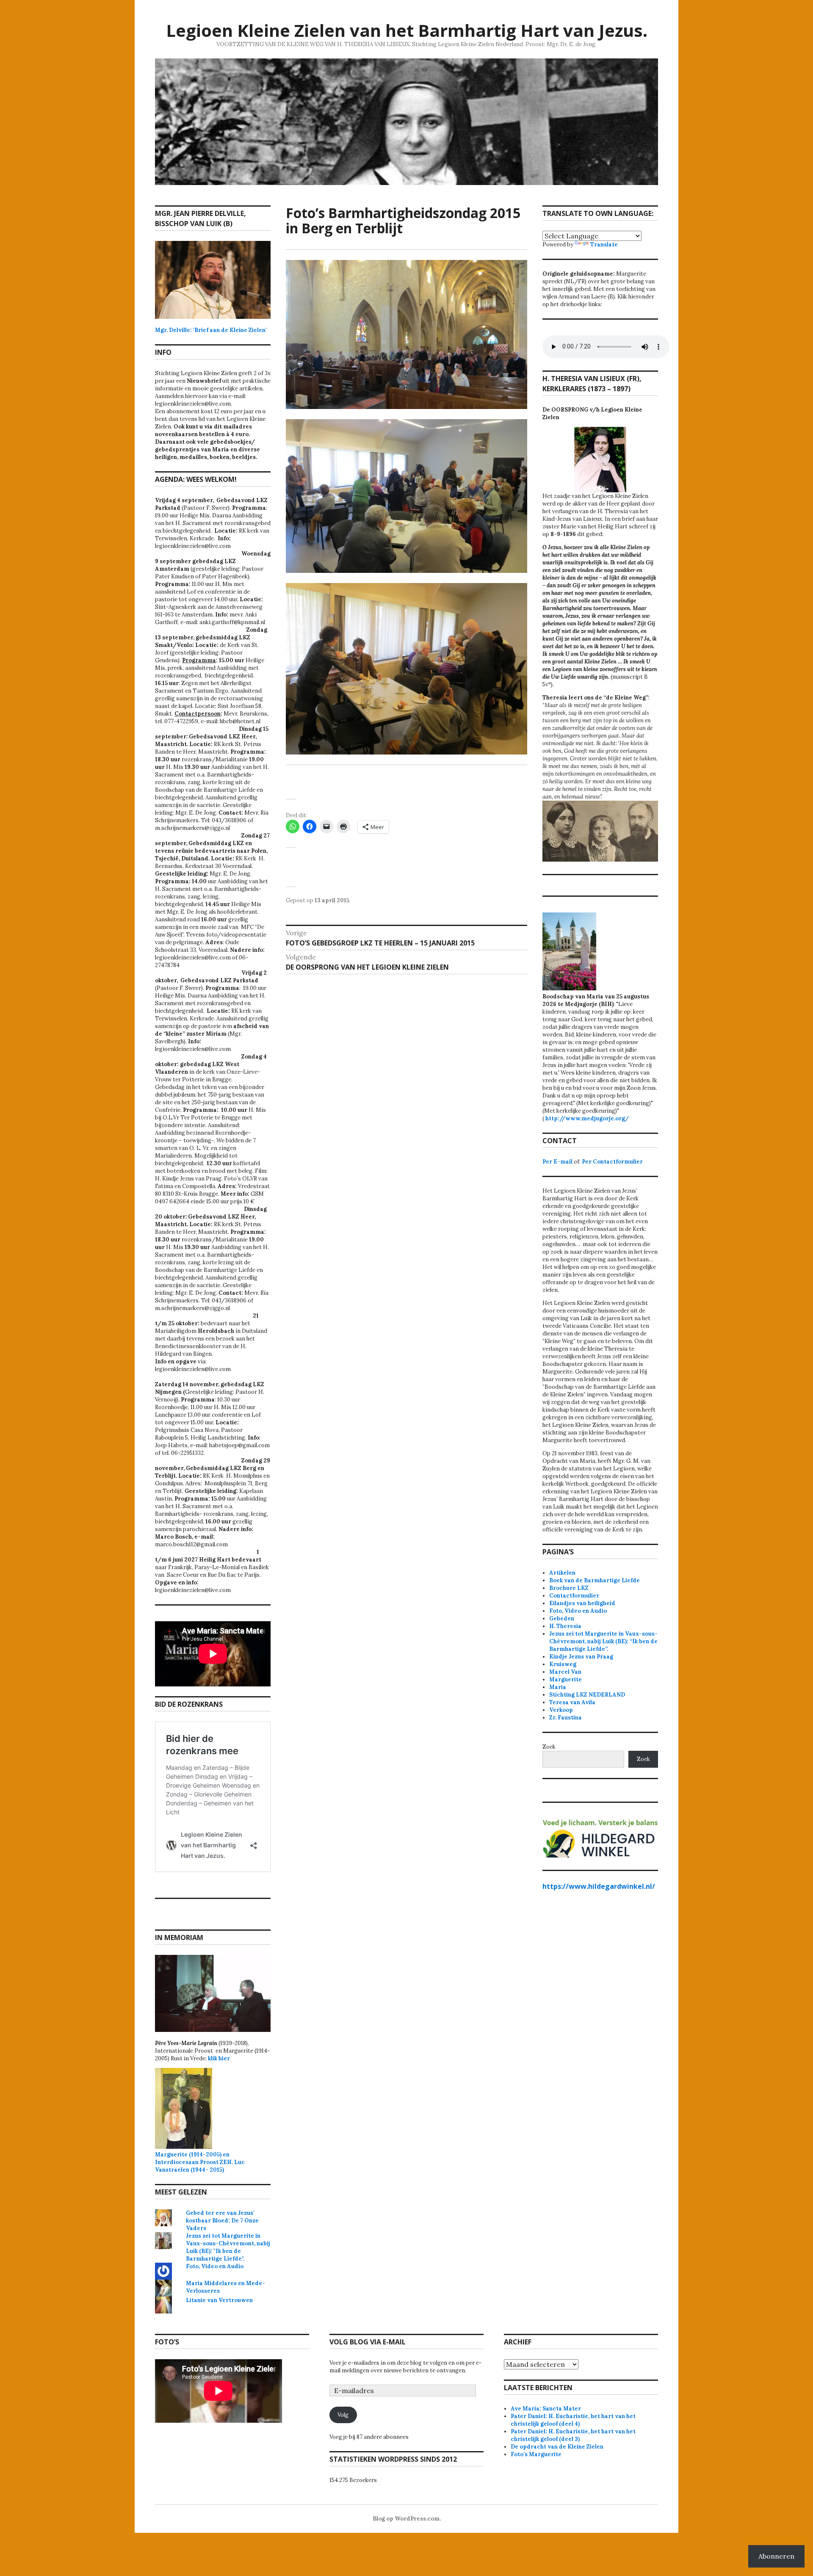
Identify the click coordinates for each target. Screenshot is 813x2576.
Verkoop (561, 1710)
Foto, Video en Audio (215, 2266)
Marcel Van (565, 1672)
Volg (343, 2415)
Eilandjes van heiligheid (582, 1603)
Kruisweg (563, 1664)
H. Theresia (565, 1626)
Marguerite (566, 1679)
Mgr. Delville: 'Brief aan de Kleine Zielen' (211, 330)
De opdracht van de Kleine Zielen (557, 2447)
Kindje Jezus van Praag (581, 1657)
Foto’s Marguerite (536, 2454)
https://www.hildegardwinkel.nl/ (599, 1886)
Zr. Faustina (566, 1718)
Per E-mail (557, 1162)
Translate (604, 245)
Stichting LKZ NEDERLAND (587, 1695)
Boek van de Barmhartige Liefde (595, 1580)
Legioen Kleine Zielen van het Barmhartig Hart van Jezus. (407, 30)
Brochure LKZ (569, 1588)
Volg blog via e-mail (368, 2342)
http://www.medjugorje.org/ (587, 1118)
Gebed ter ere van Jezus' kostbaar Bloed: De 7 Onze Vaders (222, 2221)
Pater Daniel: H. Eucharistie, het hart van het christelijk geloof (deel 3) (573, 2435)
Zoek (549, 1747)
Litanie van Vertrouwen (219, 2300)
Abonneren (776, 2556)
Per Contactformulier (612, 1162)
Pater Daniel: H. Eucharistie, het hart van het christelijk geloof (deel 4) (573, 2420)
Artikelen (562, 1573)
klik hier (219, 2058)
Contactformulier (574, 1596)
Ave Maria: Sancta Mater (546, 2409)
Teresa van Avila (572, 1702)
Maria (558, 1687)
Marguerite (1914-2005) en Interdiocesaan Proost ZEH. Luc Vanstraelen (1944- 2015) (205, 2158)
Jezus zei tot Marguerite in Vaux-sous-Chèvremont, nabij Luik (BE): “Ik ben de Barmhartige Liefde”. (603, 1641)
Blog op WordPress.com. (407, 2519)
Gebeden (562, 1618)
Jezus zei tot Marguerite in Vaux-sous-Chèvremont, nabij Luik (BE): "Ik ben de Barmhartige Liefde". (228, 2247)
